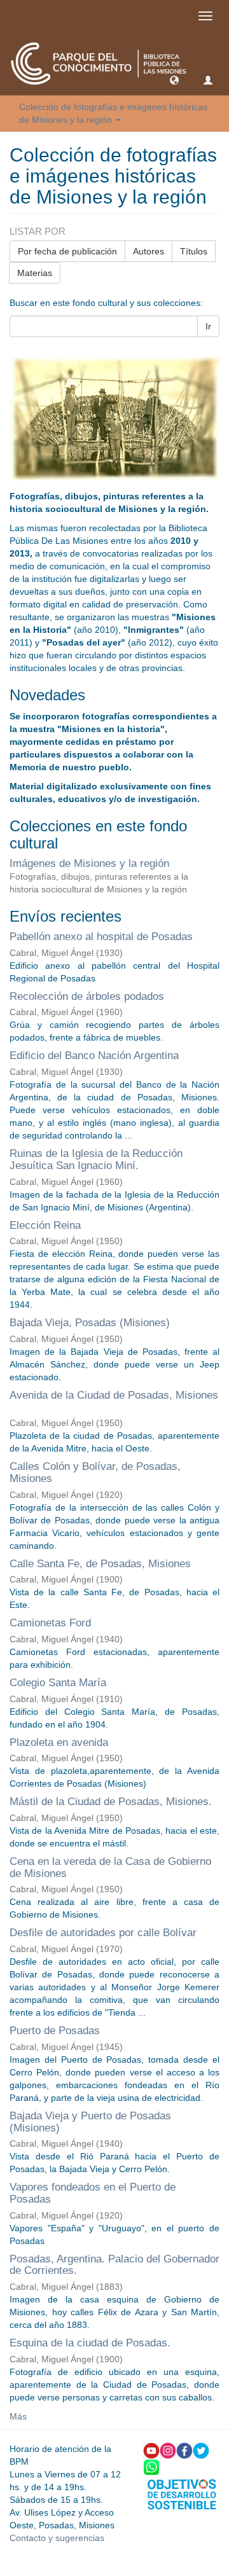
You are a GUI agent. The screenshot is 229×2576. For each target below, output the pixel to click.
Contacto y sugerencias (57, 2538)
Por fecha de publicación (67, 251)
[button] (174, 80)
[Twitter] (201, 2449)
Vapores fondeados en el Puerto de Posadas (93, 2193)
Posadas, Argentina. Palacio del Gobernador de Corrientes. (114, 2265)
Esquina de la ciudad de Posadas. (90, 2343)
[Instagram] (168, 2449)
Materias (35, 273)
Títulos (194, 251)
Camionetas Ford (50, 1623)
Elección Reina (45, 1225)
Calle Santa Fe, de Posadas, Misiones (100, 1564)
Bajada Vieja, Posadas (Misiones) (90, 1323)
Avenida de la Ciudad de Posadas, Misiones (114, 1395)
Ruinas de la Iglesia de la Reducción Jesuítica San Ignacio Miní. (96, 1160)
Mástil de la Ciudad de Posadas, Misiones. (111, 1802)
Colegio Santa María (58, 1683)
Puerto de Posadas (55, 2031)
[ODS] (182, 2493)
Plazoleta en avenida (59, 1742)
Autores (149, 251)
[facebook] (184, 2449)
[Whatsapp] (151, 2466)
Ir (208, 326)
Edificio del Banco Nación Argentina (94, 1056)
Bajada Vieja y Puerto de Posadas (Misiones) (90, 2122)
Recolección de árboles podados (87, 996)
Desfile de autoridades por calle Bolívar (103, 1933)
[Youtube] (151, 2449)
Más (18, 2416)
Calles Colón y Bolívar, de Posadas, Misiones (95, 1472)
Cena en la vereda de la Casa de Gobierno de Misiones (110, 1867)
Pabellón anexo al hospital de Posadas (101, 937)
